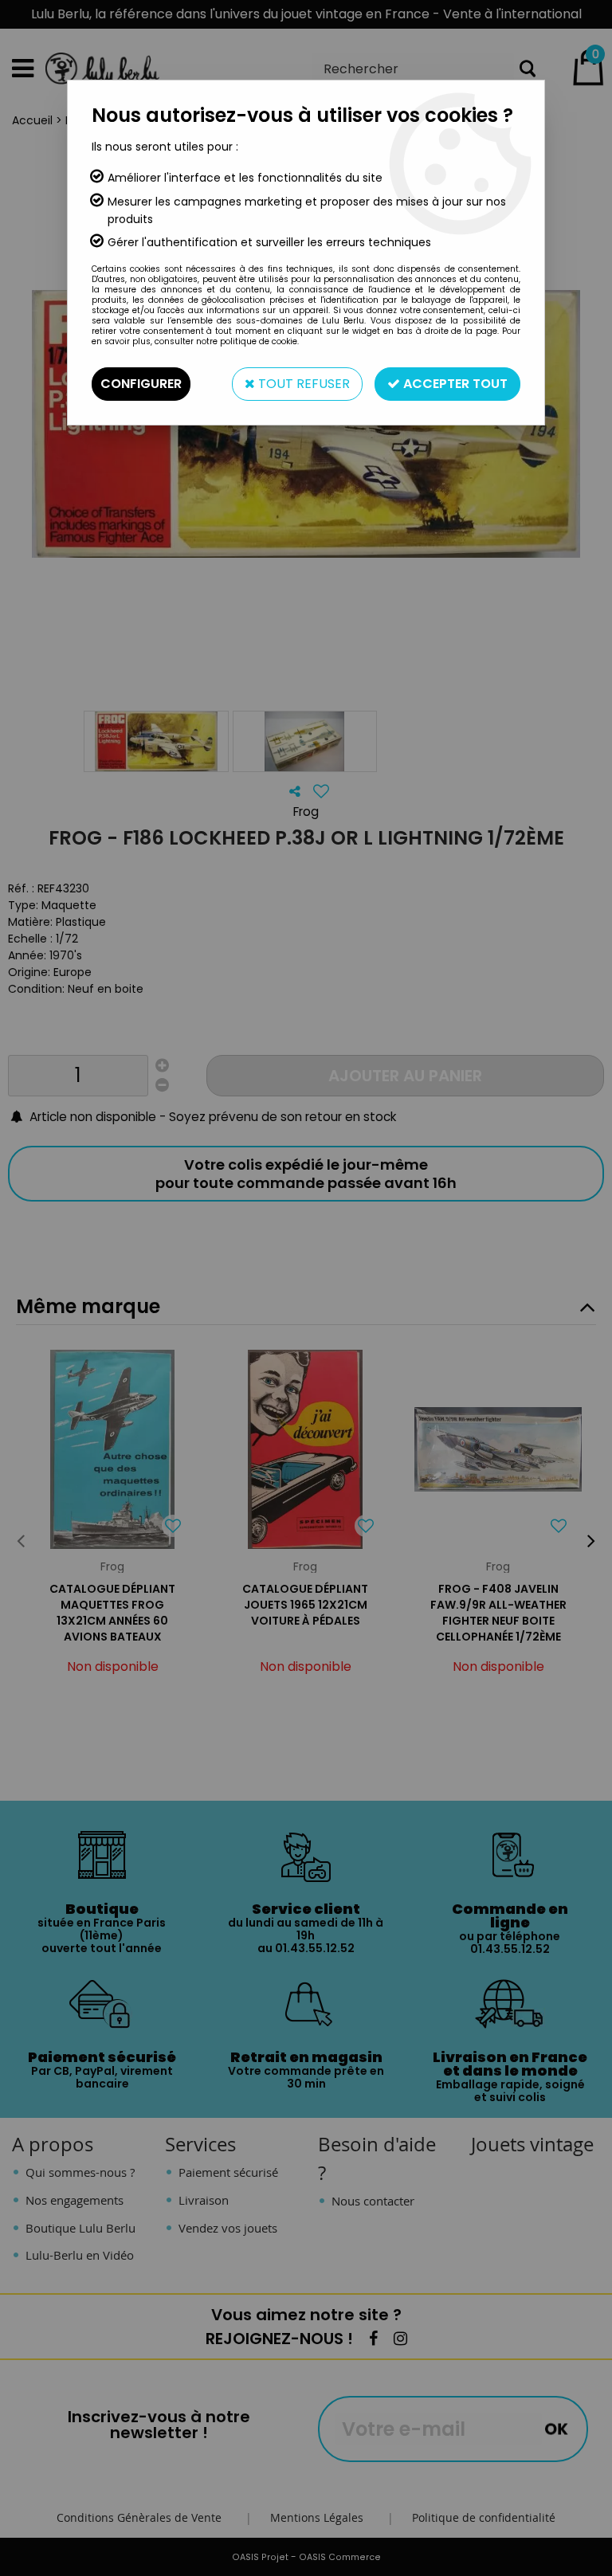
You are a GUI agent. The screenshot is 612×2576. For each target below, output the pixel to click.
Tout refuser (302, 384)
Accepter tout (454, 384)
